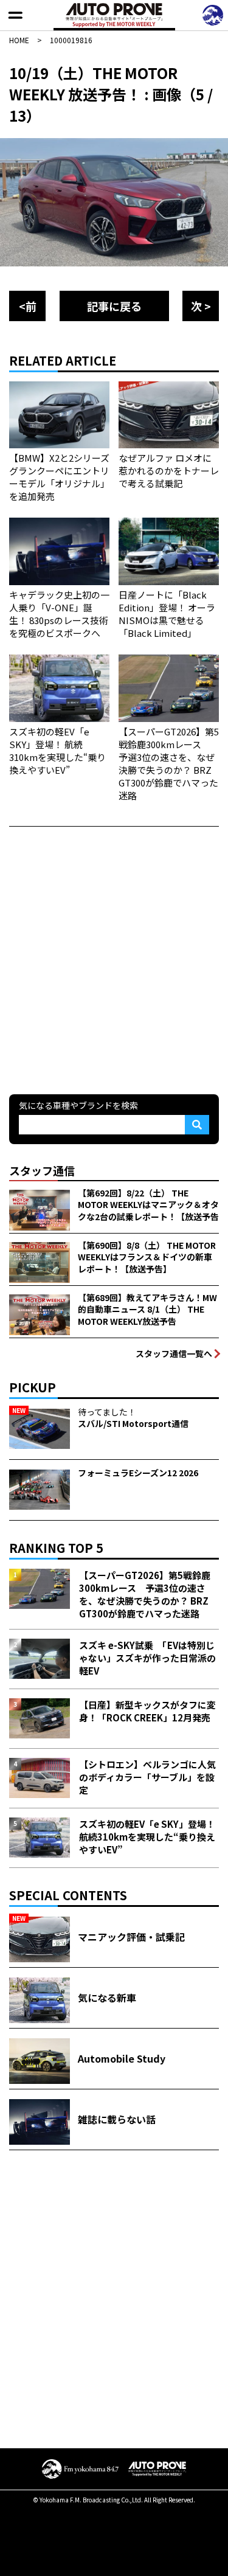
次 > (201, 306)
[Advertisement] (114, 959)
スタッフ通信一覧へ (174, 1353)
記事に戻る (114, 306)
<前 (28, 306)
